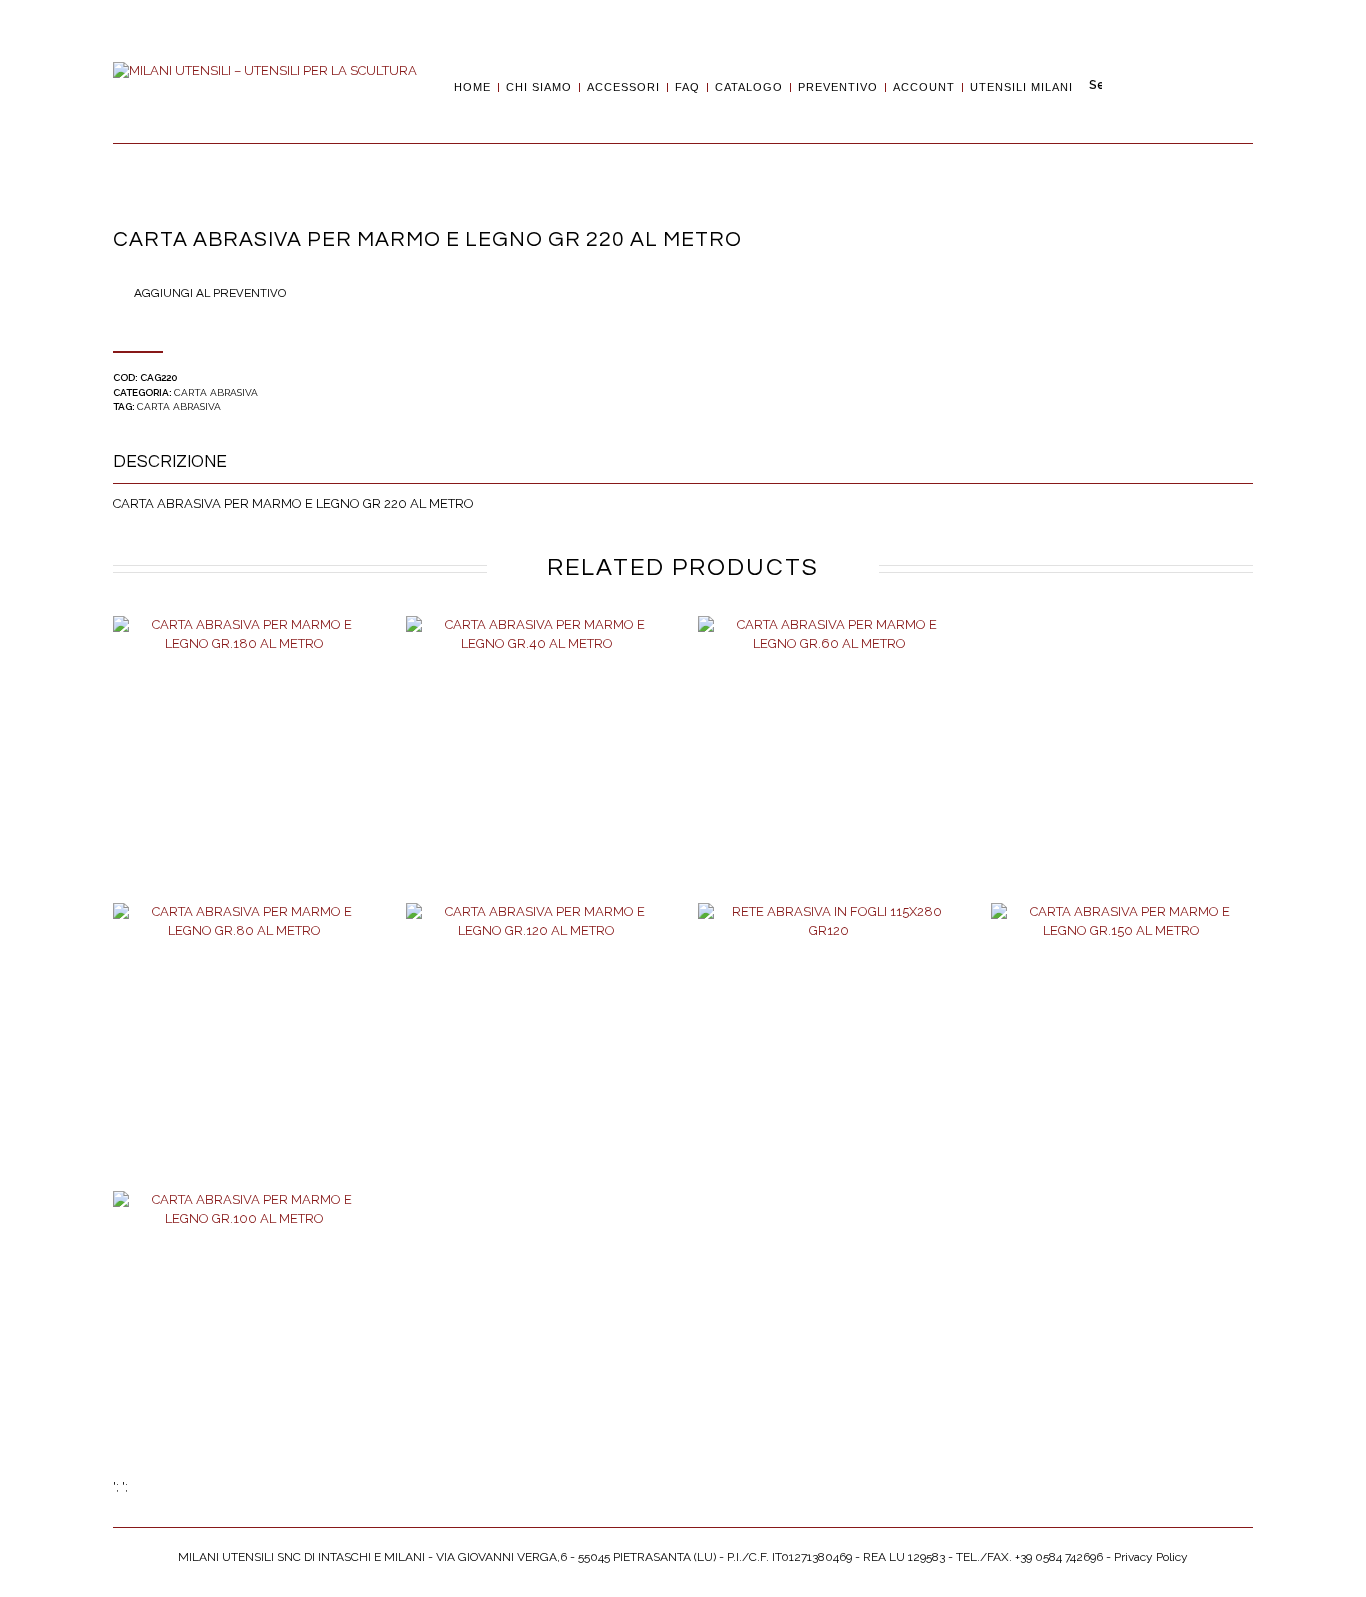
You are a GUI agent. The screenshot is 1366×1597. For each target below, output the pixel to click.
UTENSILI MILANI (1021, 87)
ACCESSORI (623, 87)
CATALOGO (749, 87)
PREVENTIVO (838, 87)
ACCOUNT (924, 87)
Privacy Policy (1151, 1557)
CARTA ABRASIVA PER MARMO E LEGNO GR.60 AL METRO (829, 768)
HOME (472, 87)
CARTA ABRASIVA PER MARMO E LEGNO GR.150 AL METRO (1122, 1056)
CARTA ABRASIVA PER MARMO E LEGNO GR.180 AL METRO (244, 768)
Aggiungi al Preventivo (210, 293)
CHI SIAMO (539, 87)
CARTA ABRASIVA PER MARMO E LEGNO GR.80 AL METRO (244, 1056)
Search (1095, 86)
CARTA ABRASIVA (216, 392)
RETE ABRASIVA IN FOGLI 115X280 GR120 (829, 1056)
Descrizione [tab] (170, 462)
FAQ (687, 87)
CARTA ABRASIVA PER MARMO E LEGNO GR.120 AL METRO (537, 1056)
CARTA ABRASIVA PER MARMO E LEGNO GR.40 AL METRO (537, 768)
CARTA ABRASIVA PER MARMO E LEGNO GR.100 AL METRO (244, 1343)
